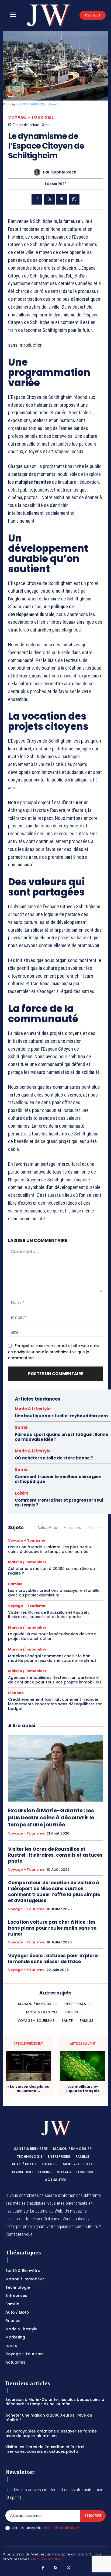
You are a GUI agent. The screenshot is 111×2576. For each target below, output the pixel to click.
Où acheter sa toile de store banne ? (54, 1458)
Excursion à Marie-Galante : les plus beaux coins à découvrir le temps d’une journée (50, 1549)
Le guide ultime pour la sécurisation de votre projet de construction (52, 1636)
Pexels (54, 104)
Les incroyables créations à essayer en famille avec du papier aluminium (54, 1593)
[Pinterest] (62, 199)
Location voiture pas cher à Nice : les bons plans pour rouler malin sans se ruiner (52, 1928)
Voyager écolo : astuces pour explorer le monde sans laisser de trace (54, 1959)
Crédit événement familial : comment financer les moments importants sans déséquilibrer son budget (55, 1704)
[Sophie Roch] (38, 172)
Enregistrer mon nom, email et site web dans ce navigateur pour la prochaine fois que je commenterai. (54, 1352)
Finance (16, 1693)
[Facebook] (37, 199)
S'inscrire (93, 2516)
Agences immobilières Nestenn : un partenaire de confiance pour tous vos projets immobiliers (55, 1680)
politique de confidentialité (60, 2528)
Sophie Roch (64, 172)
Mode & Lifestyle (33, 1409)
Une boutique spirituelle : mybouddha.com (61, 1416)
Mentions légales (46, 2559)
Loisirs (22, 1493)
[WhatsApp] (74, 199)
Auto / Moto (47, 1528)
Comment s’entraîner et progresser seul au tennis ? (59, 1503)
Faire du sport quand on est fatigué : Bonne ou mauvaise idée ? (61, 1437)
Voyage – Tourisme (31, 117)
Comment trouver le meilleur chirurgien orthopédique (58, 1479)
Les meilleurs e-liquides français (83, 2089)
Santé (21, 1427)
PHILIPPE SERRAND (30, 104)
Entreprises (72, 1528)
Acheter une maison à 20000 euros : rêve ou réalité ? (51, 1571)
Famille (15, 1584)
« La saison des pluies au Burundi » (28, 2089)
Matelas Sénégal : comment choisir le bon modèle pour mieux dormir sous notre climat (52, 1658)
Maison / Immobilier (27, 1562)
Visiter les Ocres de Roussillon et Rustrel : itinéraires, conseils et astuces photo (48, 1615)
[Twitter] (49, 199)
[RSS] (55, 2568)
